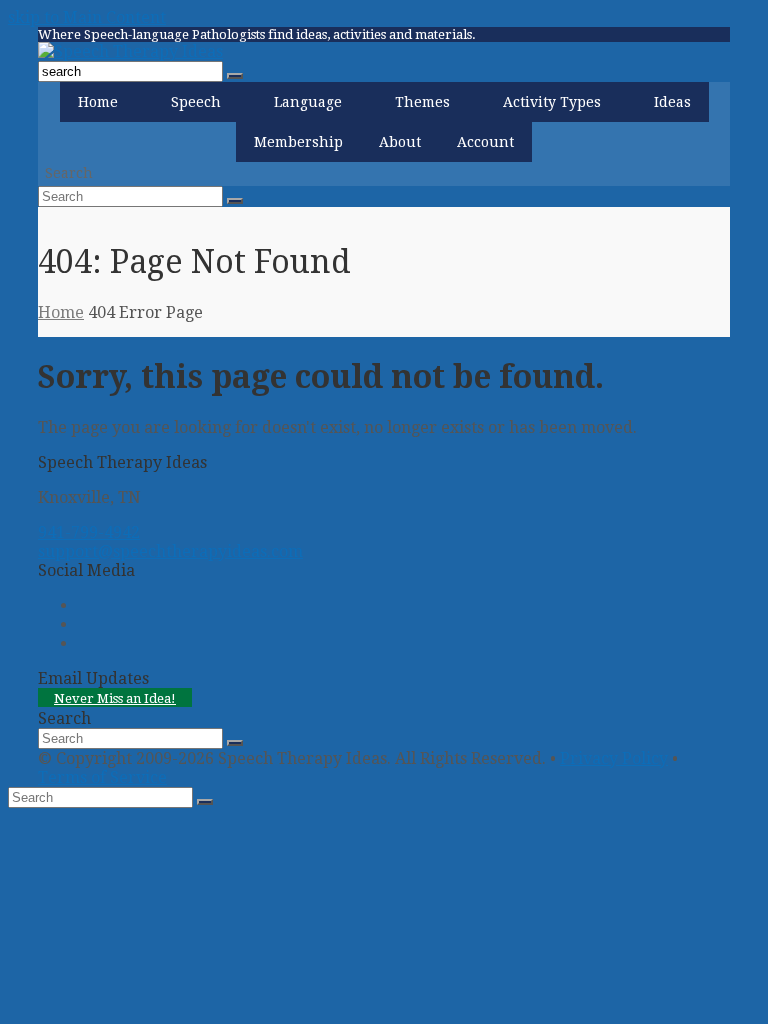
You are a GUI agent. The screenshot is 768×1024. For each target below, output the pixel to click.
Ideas (672, 102)
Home (98, 102)
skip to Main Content (87, 17)
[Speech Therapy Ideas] (130, 51)
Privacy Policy (614, 758)
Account (485, 142)
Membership (298, 142)
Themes (422, 102)
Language (308, 102)
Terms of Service (102, 777)
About (400, 142)
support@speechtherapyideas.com (170, 551)
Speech (196, 102)
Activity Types (552, 102)
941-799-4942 (89, 532)
